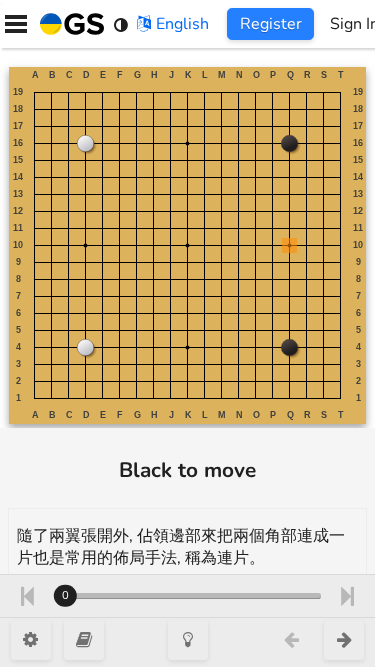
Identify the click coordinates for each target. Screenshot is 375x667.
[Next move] (347, 596)
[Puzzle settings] (31, 640)
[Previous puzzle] (291, 640)
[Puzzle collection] (84, 640)
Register (271, 24)
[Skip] (344, 640)
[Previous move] (26, 596)
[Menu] (16, 24)
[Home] (68, 24)
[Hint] (188, 640)
